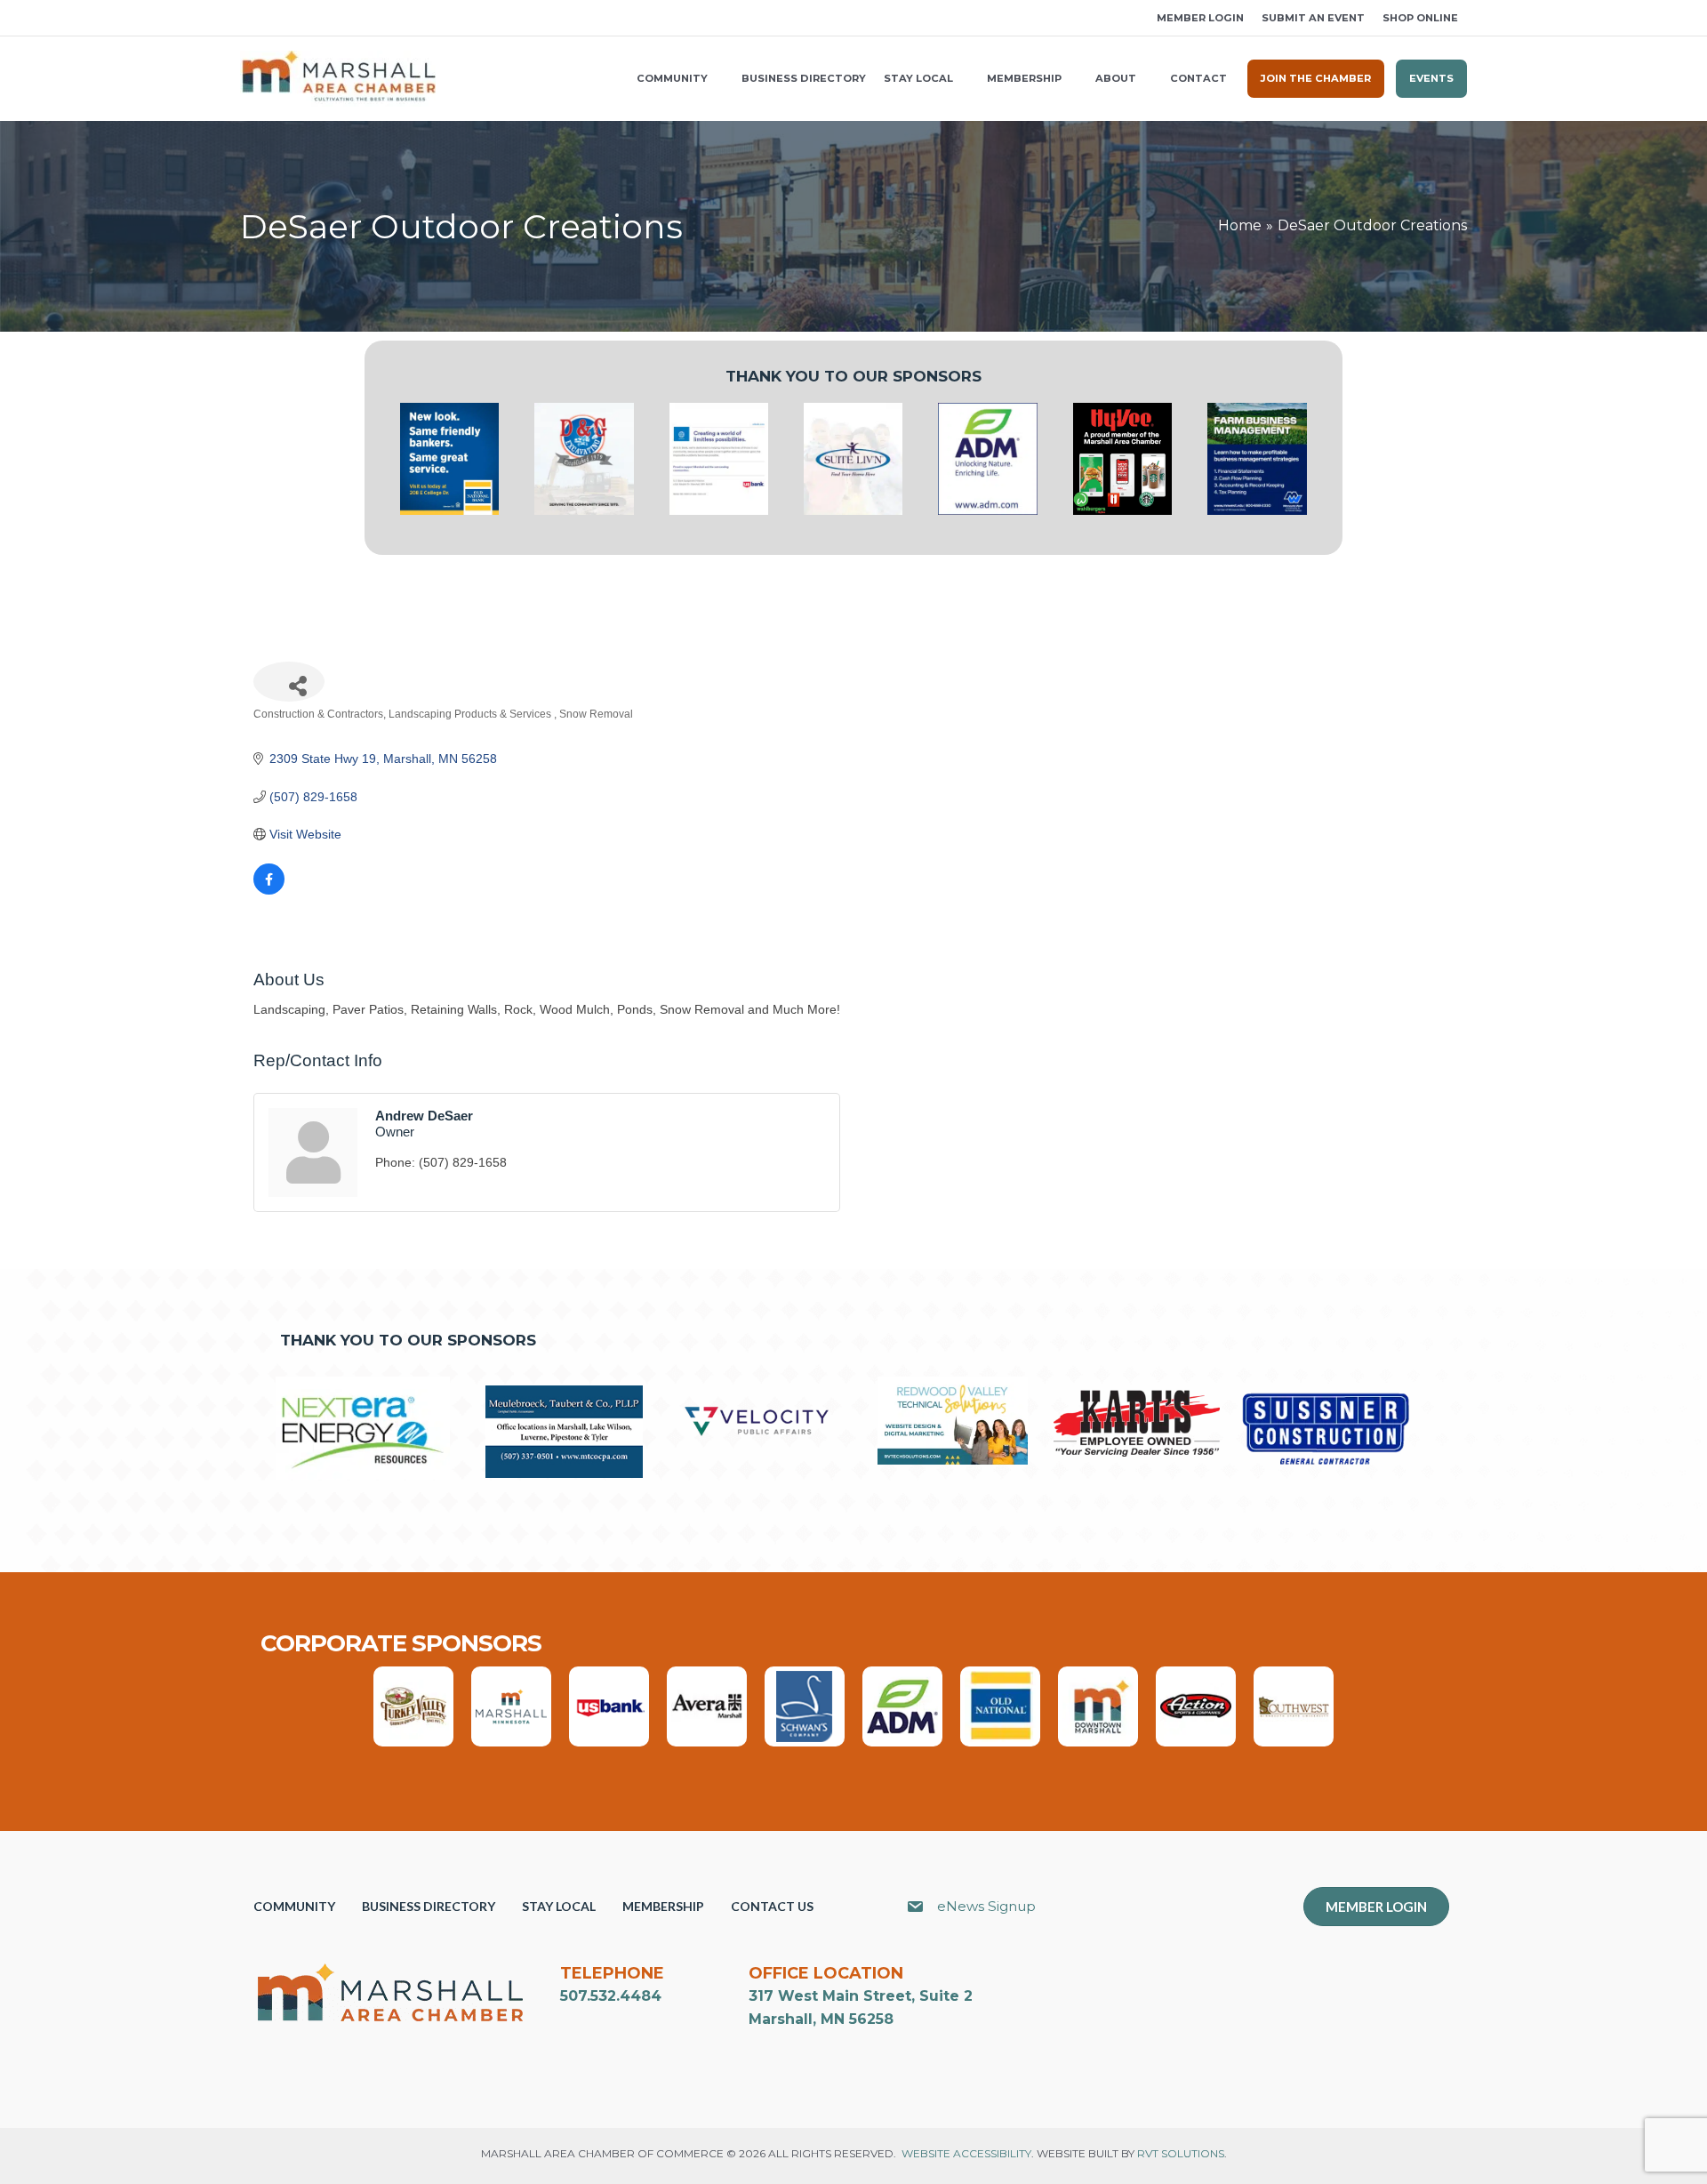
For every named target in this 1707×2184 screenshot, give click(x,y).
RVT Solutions (1181, 2153)
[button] (246, 18)
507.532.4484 (611, 1996)
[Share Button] (289, 682)
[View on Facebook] (269, 890)
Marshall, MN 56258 (821, 2019)
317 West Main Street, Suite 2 (861, 1996)
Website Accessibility (966, 2153)
